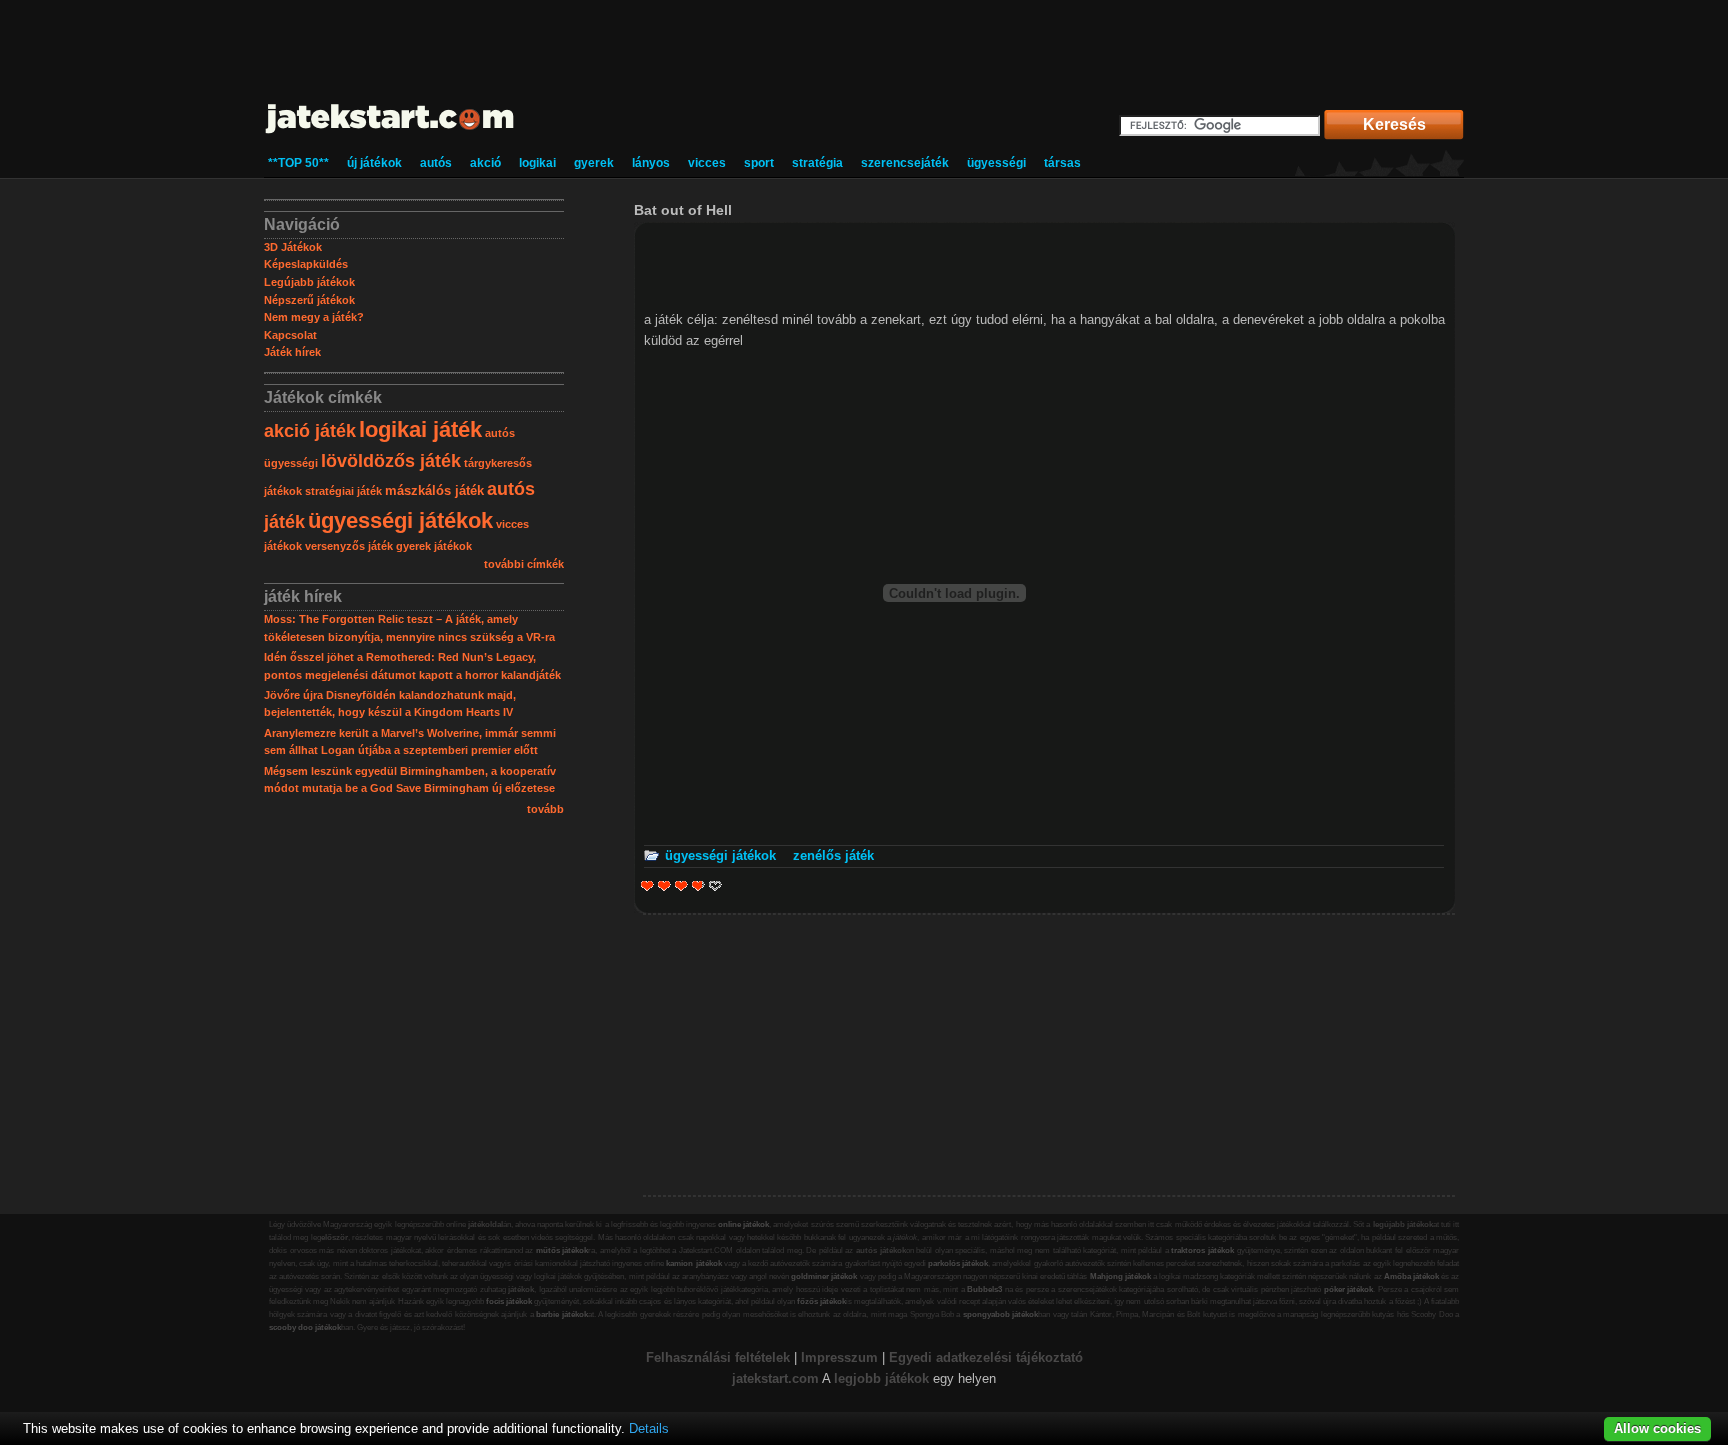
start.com (790, 1378)
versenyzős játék (349, 546)
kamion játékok (693, 1263)
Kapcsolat (290, 335)
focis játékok (509, 1301)
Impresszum (839, 1357)
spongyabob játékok (1000, 1314)
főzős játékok (821, 1301)
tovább (545, 809)
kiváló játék (715, 885)
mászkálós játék (434, 490)
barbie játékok (561, 1314)
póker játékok (1349, 1289)
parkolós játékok (958, 1263)
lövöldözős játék (391, 461)
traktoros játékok (1202, 1250)
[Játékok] (390, 134)
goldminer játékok (824, 1276)
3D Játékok (293, 247)
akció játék (310, 431)
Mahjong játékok (1120, 1276)
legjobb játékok (881, 1378)
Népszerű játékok (309, 300)
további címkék (524, 564)
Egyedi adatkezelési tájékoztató (986, 1357)
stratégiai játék (343, 491)
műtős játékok (562, 1250)
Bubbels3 (984, 1289)
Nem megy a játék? (314, 317)
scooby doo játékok (305, 1327)
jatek (746, 1378)
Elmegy (664, 885)
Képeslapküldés (306, 264)
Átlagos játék (681, 885)
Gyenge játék (647, 885)
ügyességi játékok (400, 520)
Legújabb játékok (309, 282)
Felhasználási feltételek (718, 1357)
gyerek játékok (434, 546)
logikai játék (420, 429)
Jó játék (696, 885)
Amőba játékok (1411, 1276)
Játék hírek (292, 352)
